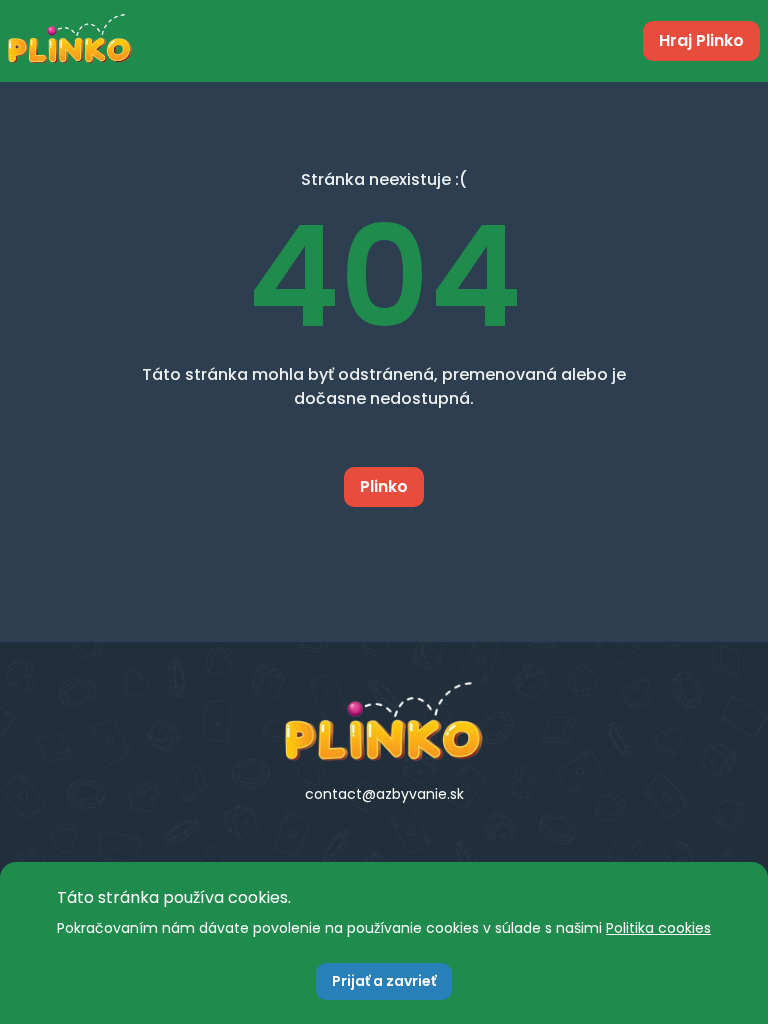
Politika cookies (658, 928)
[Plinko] (384, 722)
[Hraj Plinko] (70, 41)
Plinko (384, 486)
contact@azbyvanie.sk (384, 794)
